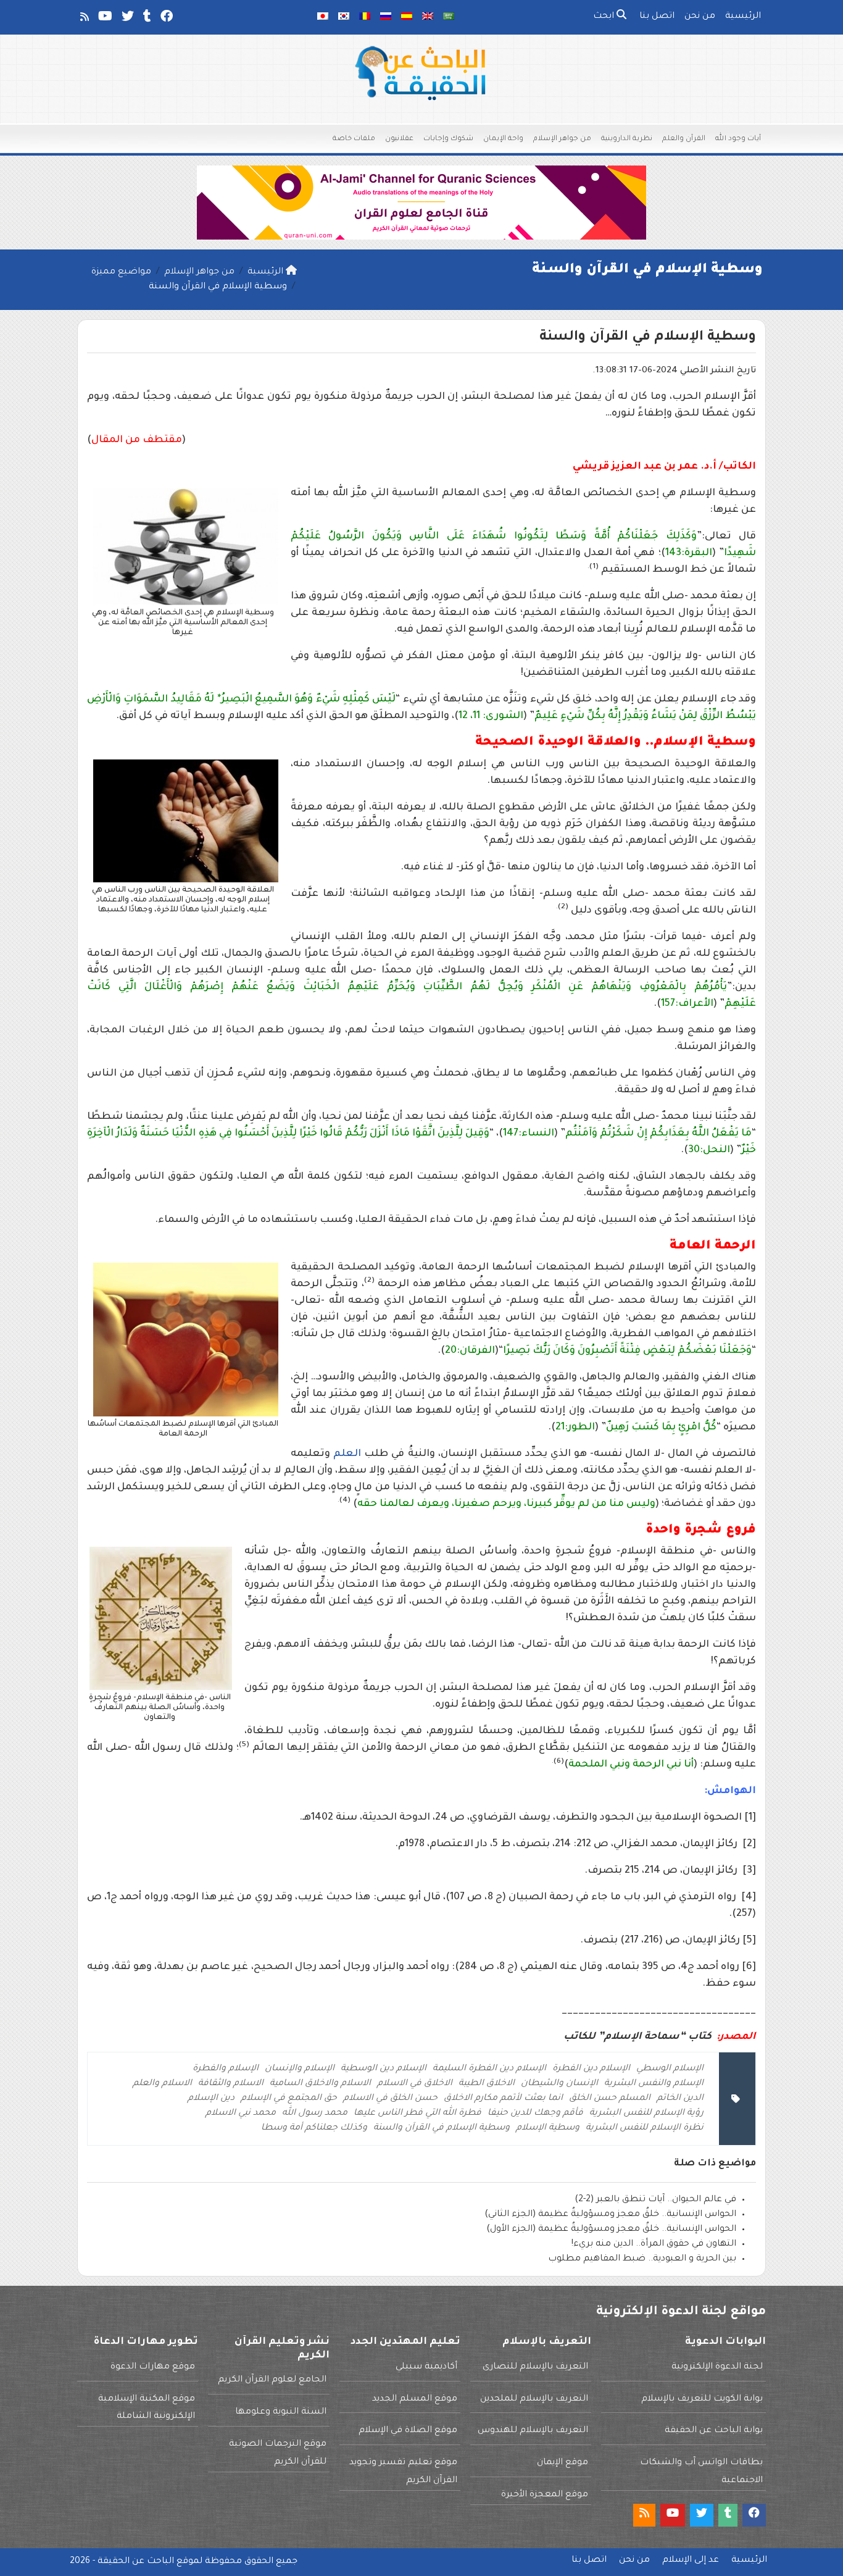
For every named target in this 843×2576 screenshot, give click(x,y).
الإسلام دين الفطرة (591, 2069)
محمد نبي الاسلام (241, 2114)
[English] (428, 17)
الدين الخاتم (680, 2099)
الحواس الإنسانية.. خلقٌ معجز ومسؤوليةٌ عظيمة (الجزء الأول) (611, 2230)
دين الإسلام (211, 2099)
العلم (347, 1454)
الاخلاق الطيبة (487, 2084)
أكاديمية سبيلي (426, 2367)
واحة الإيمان (503, 139)
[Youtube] (104, 19)
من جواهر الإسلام (562, 139)
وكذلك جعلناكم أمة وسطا (314, 2128)
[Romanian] (365, 17)
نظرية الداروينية (627, 139)
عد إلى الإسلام (691, 2561)
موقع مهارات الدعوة (153, 2367)
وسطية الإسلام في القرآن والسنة (442, 2128)
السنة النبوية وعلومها (281, 2412)
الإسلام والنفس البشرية (654, 2084)
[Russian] (386, 17)
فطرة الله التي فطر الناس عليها (417, 2114)
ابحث (605, 17)
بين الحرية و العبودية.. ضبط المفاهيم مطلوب (642, 2259)
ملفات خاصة (354, 139)
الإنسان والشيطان (559, 2084)
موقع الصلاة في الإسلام (408, 2431)
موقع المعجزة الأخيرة (545, 2495)
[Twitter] (127, 19)
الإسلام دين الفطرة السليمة (489, 2069)
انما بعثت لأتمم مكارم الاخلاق (503, 2099)
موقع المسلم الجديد (415, 2399)
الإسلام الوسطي (670, 2069)
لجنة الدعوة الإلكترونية (717, 2367)
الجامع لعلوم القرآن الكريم (272, 2380)
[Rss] (84, 19)
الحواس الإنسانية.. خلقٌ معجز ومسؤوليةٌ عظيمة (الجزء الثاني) (610, 2215)
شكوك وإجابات (448, 139)
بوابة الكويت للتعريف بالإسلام (702, 2399)
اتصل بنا (657, 17)
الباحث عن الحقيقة (136, 2562)
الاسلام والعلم (162, 2084)
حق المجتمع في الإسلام (289, 2099)
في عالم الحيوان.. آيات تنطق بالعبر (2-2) (655, 2200)
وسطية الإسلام (548, 2128)
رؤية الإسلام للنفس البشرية (646, 2114)
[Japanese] (323, 17)
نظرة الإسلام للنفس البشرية (645, 2128)
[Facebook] (166, 19)
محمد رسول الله (315, 2114)
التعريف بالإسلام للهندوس (533, 2431)
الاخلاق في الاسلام (415, 2084)
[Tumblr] (146, 19)
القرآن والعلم (684, 139)
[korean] (344, 17)
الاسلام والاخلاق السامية (320, 2084)
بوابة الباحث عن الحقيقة (714, 2431)
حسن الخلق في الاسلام (390, 2099)
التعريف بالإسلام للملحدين (534, 2399)
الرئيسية (743, 17)
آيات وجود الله (738, 139)
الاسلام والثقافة (231, 2084)
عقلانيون (399, 139)
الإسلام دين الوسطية (384, 2069)
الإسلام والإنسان (300, 2069)
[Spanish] (407, 17)
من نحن (700, 17)
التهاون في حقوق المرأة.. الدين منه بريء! (654, 2244)
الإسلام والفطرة (226, 2069)
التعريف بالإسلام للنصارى (535, 2367)
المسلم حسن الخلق (610, 2099)
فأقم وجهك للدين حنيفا (535, 2114)
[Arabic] (449, 17)
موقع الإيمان (563, 2463)
